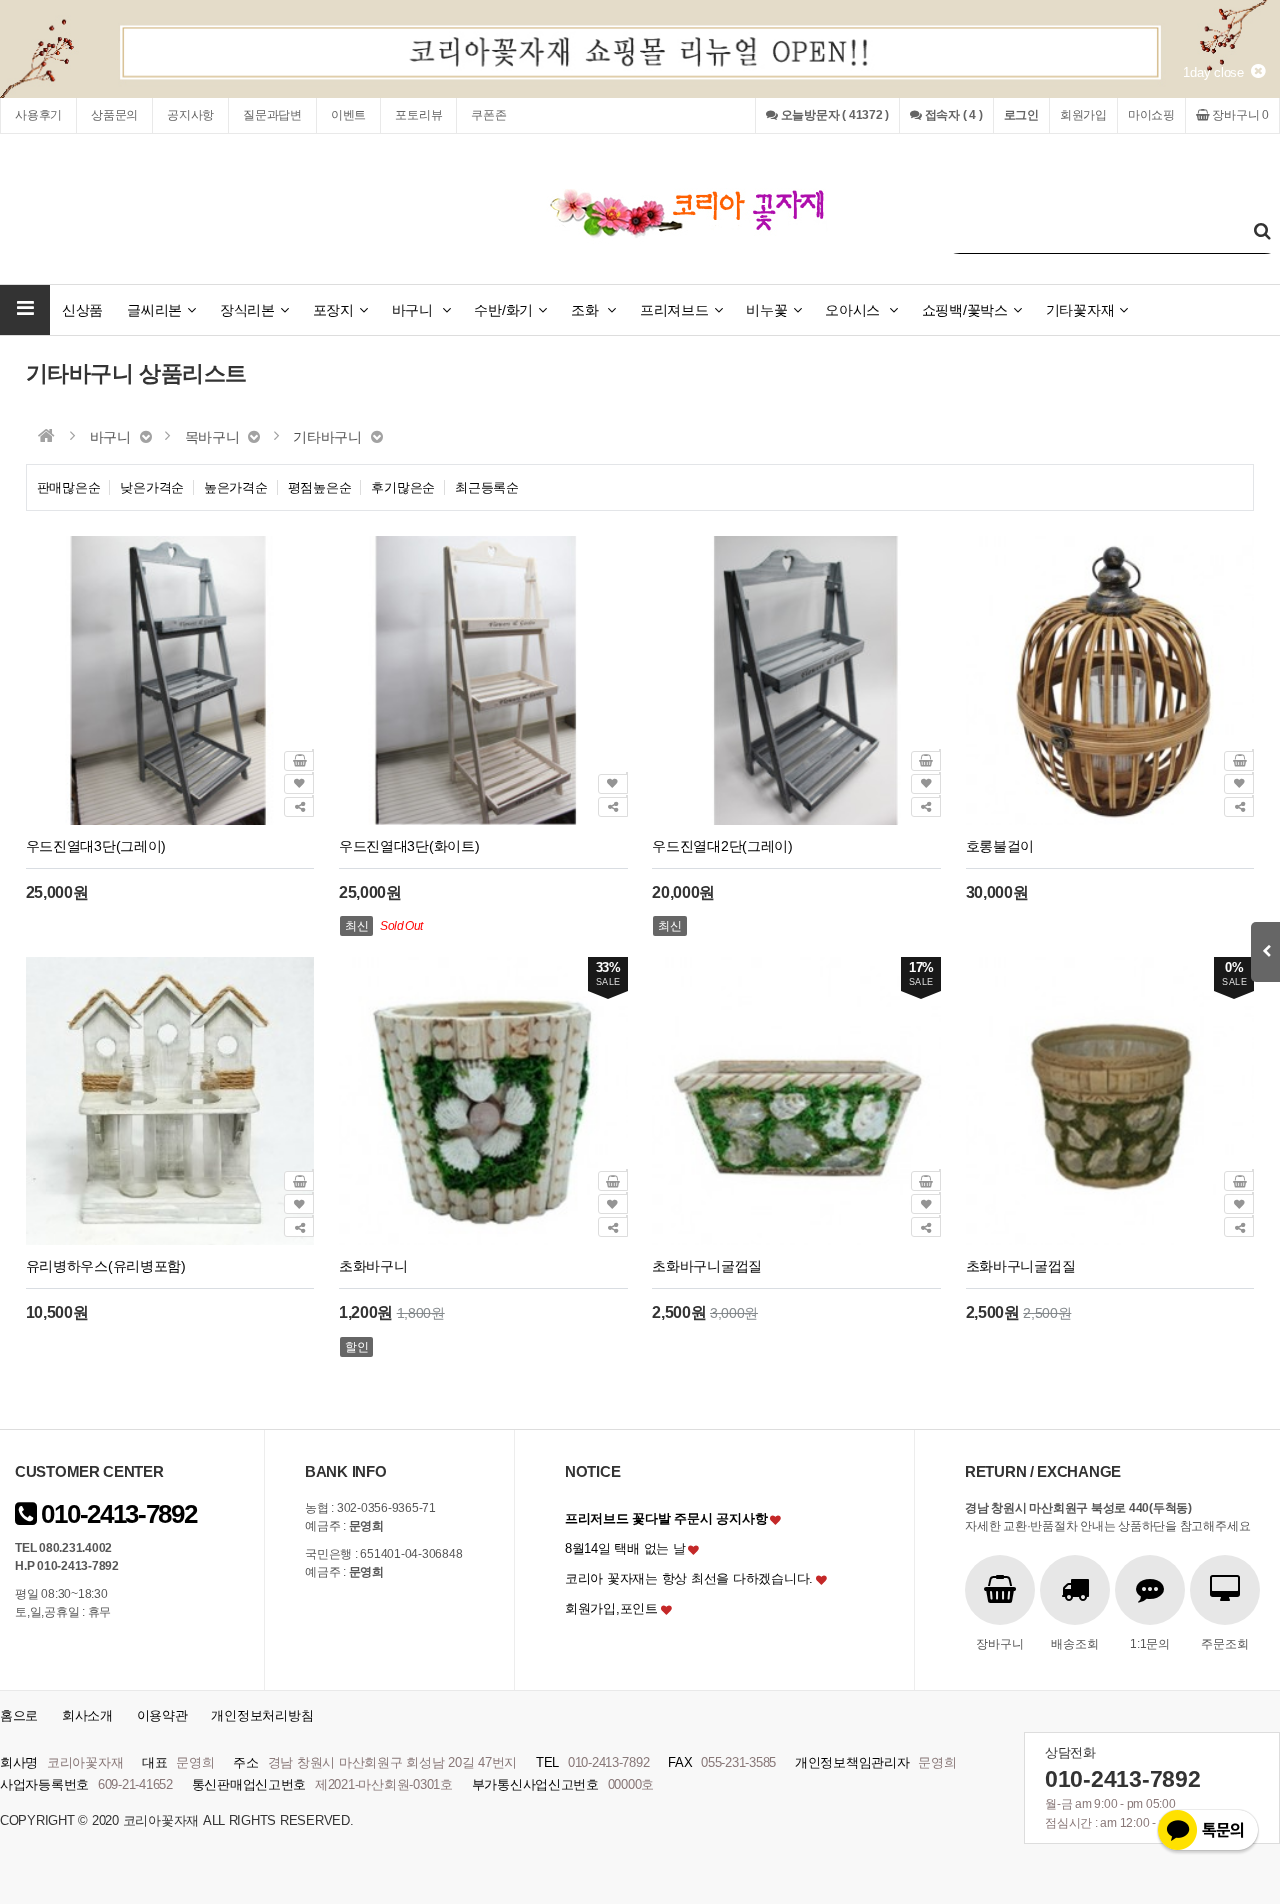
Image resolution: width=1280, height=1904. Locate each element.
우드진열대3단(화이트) (409, 846)
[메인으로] (46, 436)
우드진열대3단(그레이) (96, 846)
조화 (586, 310)
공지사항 (190, 115)
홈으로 (19, 1715)
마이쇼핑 (1151, 115)
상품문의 (114, 115)
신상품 (82, 310)
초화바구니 (373, 1266)
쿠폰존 (488, 115)
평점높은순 (320, 487)
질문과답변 (272, 115)
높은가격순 (236, 487)
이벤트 (348, 115)
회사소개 (87, 1715)
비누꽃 (766, 310)
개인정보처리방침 (262, 1715)
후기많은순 (403, 487)
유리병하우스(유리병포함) (106, 1266)
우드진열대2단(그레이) (722, 846)
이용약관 (162, 1715)
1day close (1217, 72)
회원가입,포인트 (611, 1608)
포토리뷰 (418, 115)
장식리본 (247, 310)
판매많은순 (69, 487)
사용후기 (38, 115)
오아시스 (854, 310)
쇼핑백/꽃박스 (965, 310)
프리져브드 (674, 310)
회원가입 (1083, 115)
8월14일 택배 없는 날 (625, 1548)
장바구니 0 (1239, 115)
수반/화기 (503, 310)
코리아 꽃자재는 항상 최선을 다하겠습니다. (689, 1578)
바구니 (414, 310)
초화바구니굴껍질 (707, 1266)
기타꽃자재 (1080, 310)
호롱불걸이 (1000, 846)
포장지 (333, 310)
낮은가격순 (152, 487)
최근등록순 (487, 487)
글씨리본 (154, 310)
